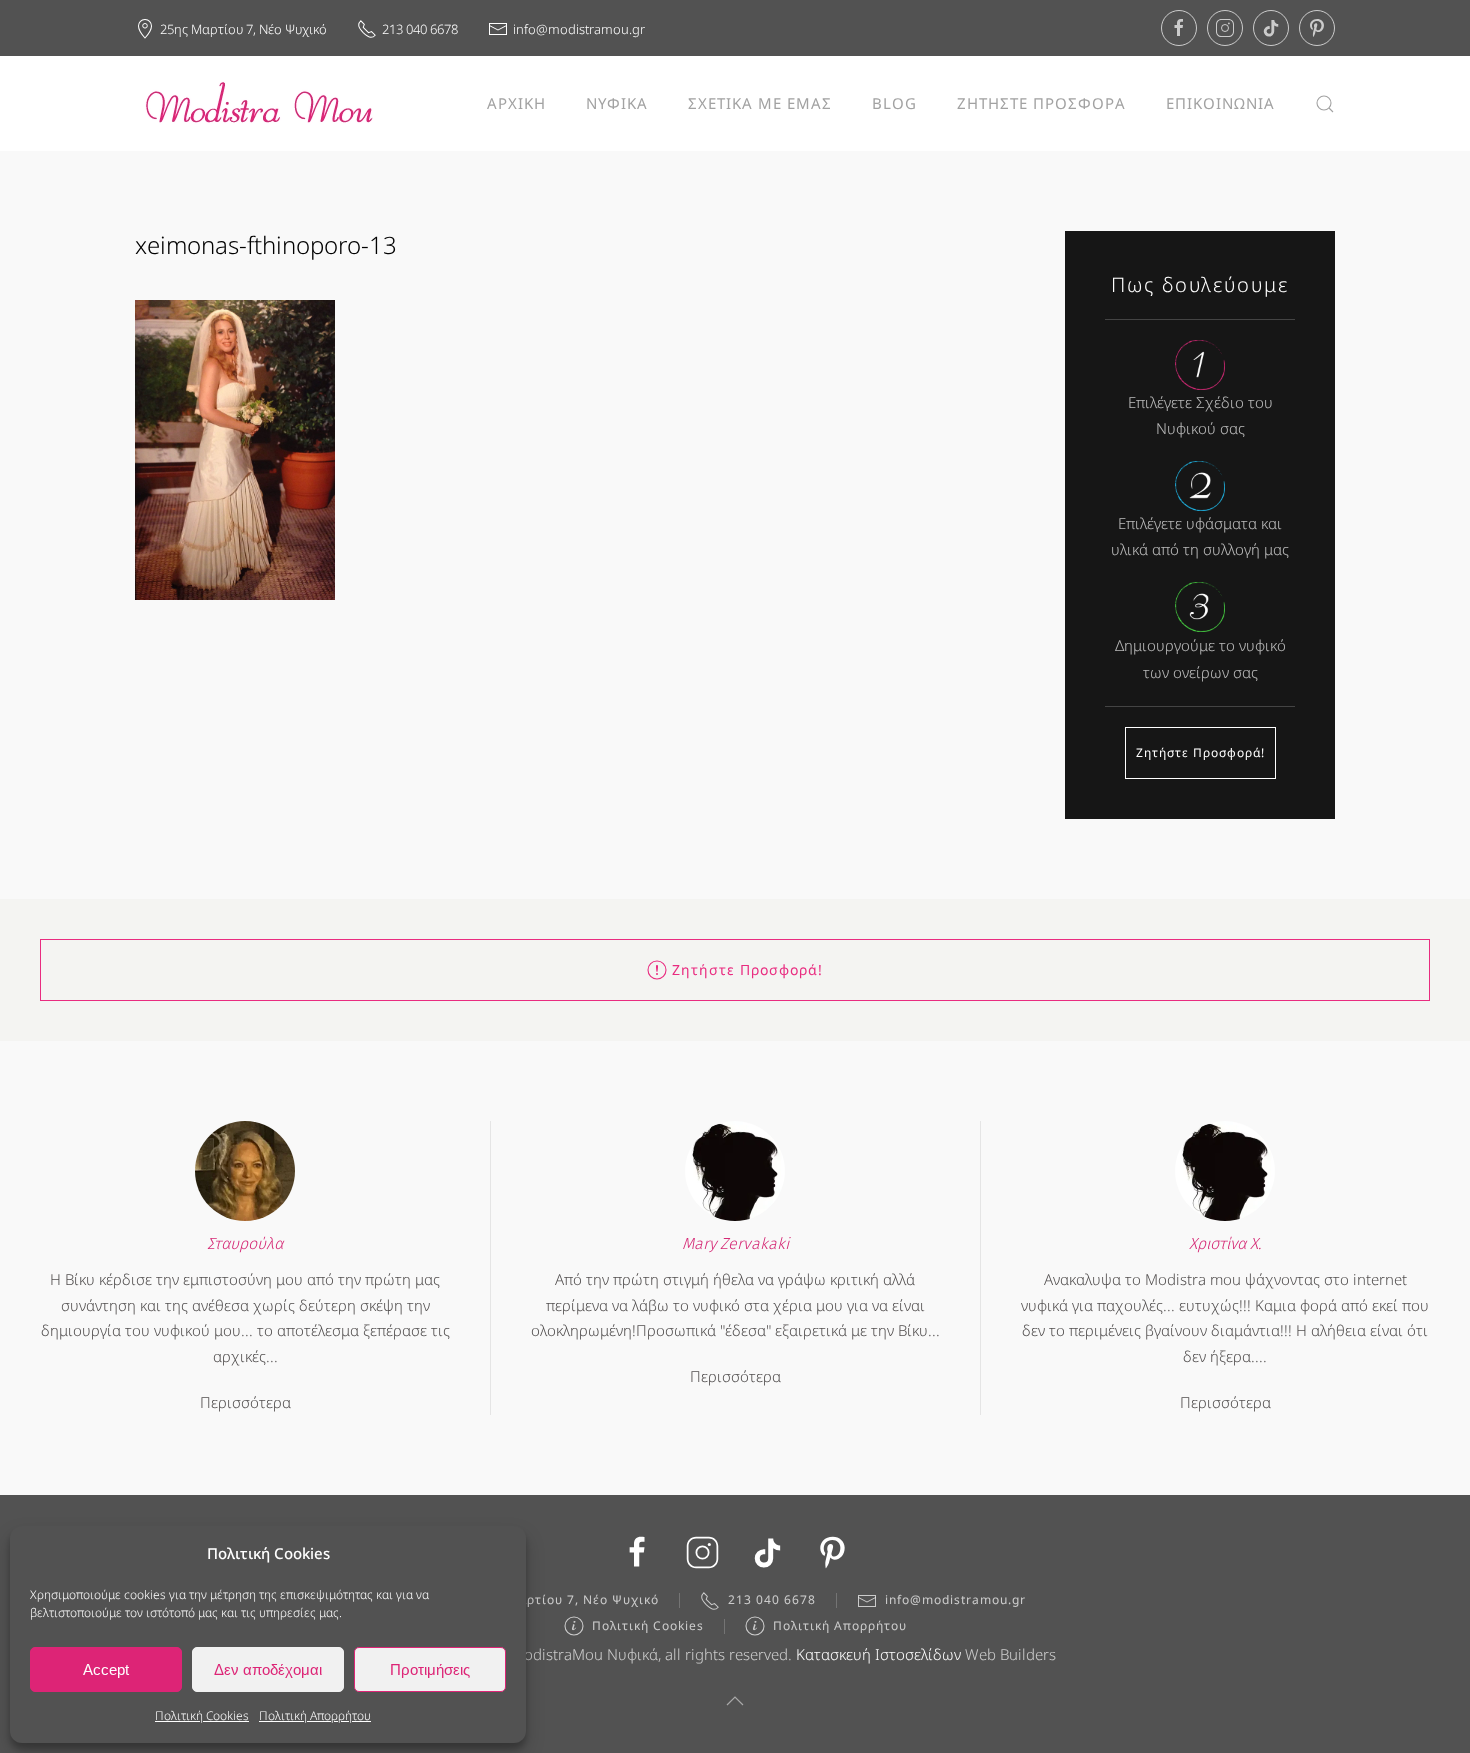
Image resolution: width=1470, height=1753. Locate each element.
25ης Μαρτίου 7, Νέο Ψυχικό (243, 29)
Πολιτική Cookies (202, 1715)
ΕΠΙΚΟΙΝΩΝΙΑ (1220, 103)
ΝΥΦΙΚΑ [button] (617, 103)
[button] (1325, 103)
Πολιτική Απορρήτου (315, 1715)
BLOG (894, 103)
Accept (106, 1669)
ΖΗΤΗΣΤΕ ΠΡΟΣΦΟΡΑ (1041, 103)
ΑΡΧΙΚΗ (516, 103)
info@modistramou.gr (579, 29)
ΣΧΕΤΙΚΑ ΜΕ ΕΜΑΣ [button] (760, 103)
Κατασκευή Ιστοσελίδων (878, 1654)
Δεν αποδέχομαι (268, 1669)
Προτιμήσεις (430, 1669)
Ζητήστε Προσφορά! (1200, 752)
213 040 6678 (420, 29)
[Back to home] (260, 103)
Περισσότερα (245, 1402)
